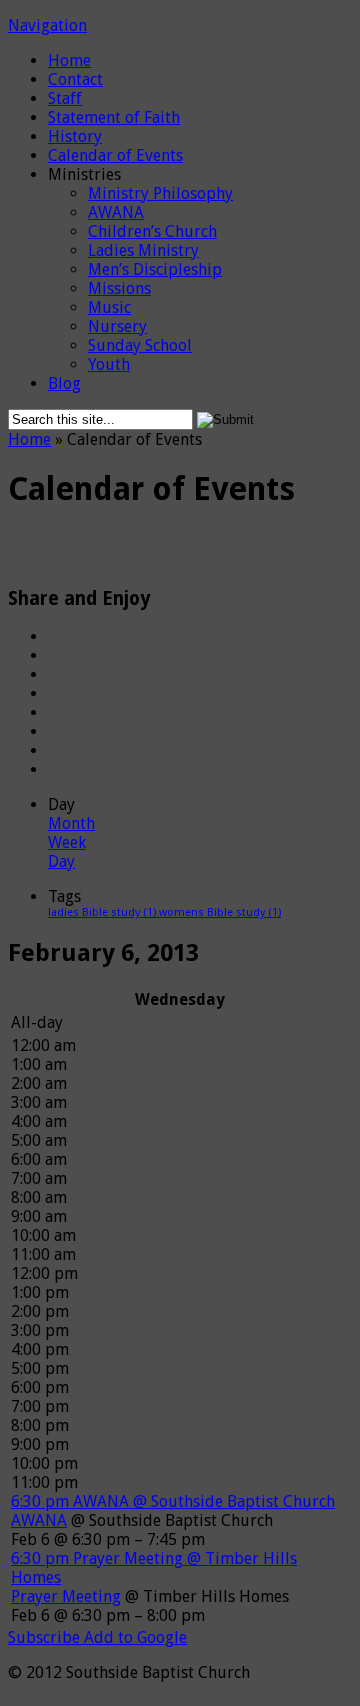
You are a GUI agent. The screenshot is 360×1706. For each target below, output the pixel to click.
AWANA (116, 212)
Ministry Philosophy (160, 193)
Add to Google (135, 1637)
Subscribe (46, 1637)
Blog (64, 383)
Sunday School (140, 345)
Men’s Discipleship (155, 269)
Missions (119, 288)
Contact (75, 79)
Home (69, 60)
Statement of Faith (114, 117)
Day (61, 861)
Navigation (47, 25)
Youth (109, 364)
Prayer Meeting (66, 1596)
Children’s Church (152, 231)
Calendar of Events (115, 155)
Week (67, 842)
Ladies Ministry (143, 250)
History (75, 136)
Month (71, 823)
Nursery (117, 326)
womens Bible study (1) (220, 912)
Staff (65, 98)
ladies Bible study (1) (103, 912)
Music (109, 307)
